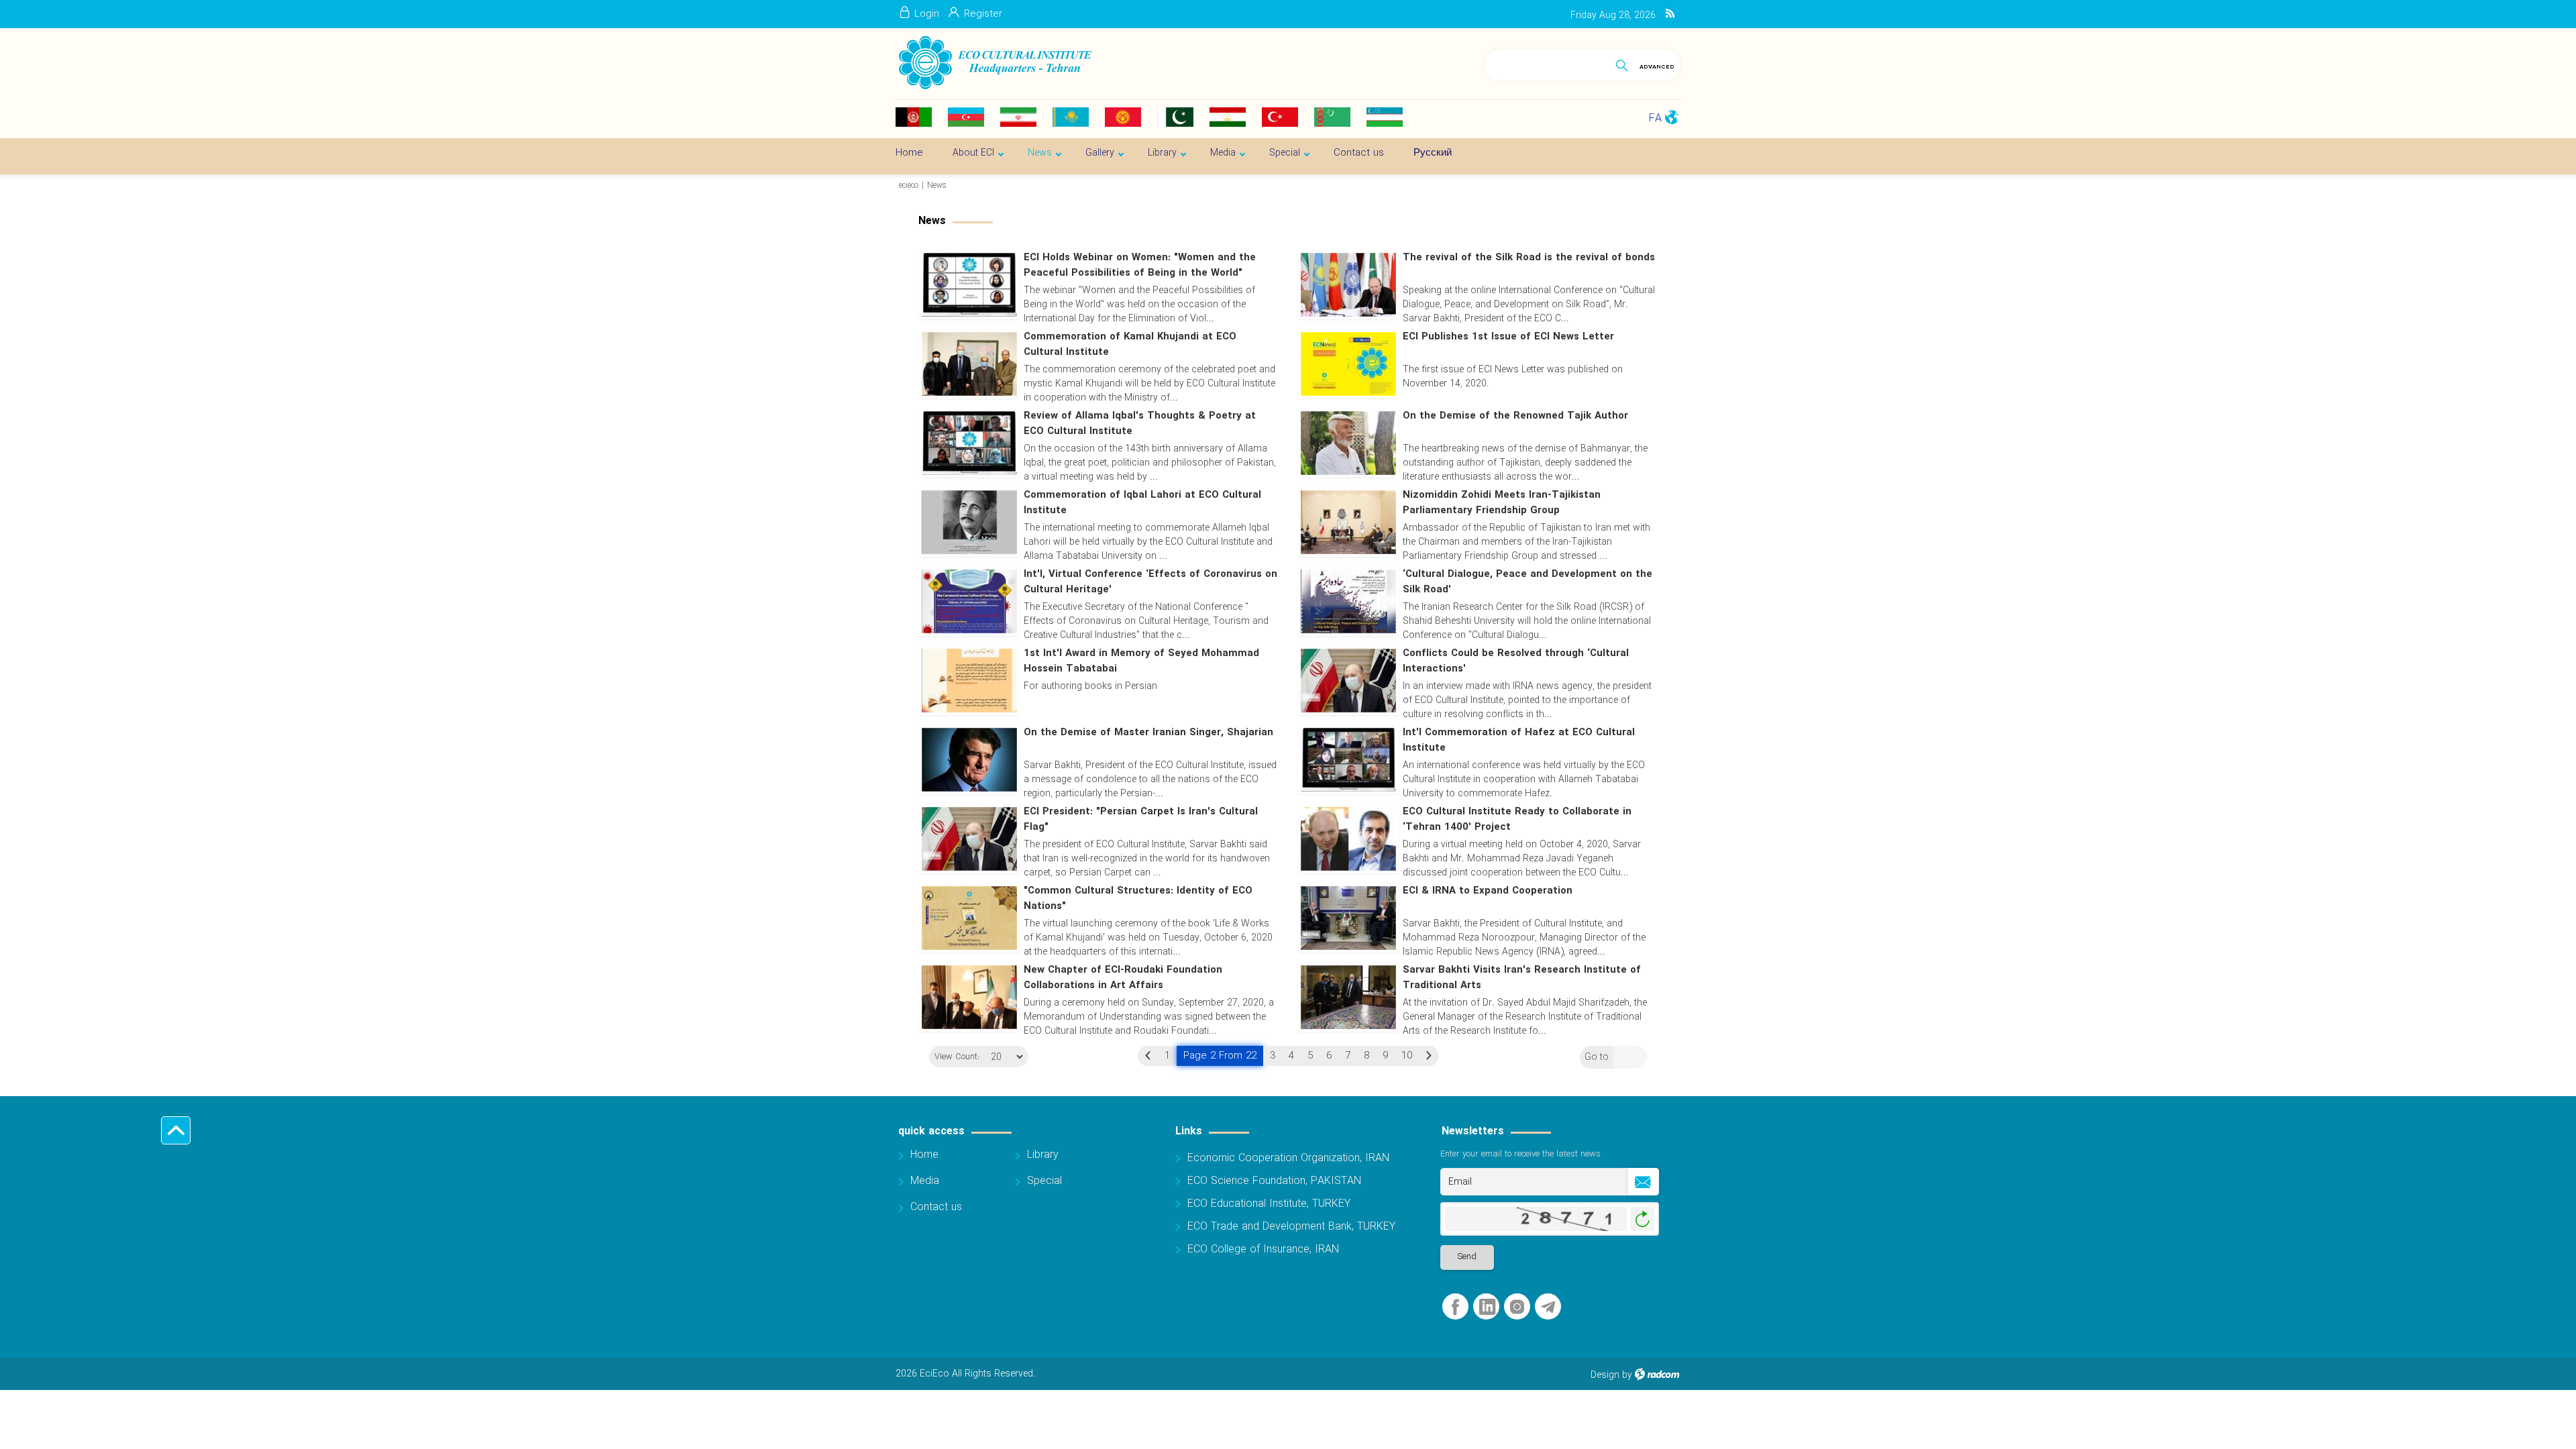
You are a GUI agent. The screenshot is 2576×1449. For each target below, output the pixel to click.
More (1478, 382)
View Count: (957, 1057)
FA (1655, 118)
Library (1043, 1155)
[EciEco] (994, 63)
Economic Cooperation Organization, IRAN (1288, 1158)
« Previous (1148, 1056)
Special (1044, 1181)
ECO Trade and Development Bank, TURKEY (1291, 1227)
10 (1407, 1056)
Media (925, 1181)
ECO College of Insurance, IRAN (1263, 1249)
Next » (1429, 1056)
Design (1605, 1375)
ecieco (909, 185)
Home (924, 1155)
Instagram (1517, 1307)
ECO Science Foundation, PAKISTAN (1274, 1181)
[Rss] (1670, 14)
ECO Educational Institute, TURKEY (1269, 1204)
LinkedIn (1487, 1307)
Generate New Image (1642, 1219)
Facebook (1455, 1307)
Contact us (936, 1207)
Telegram (1548, 1307)
